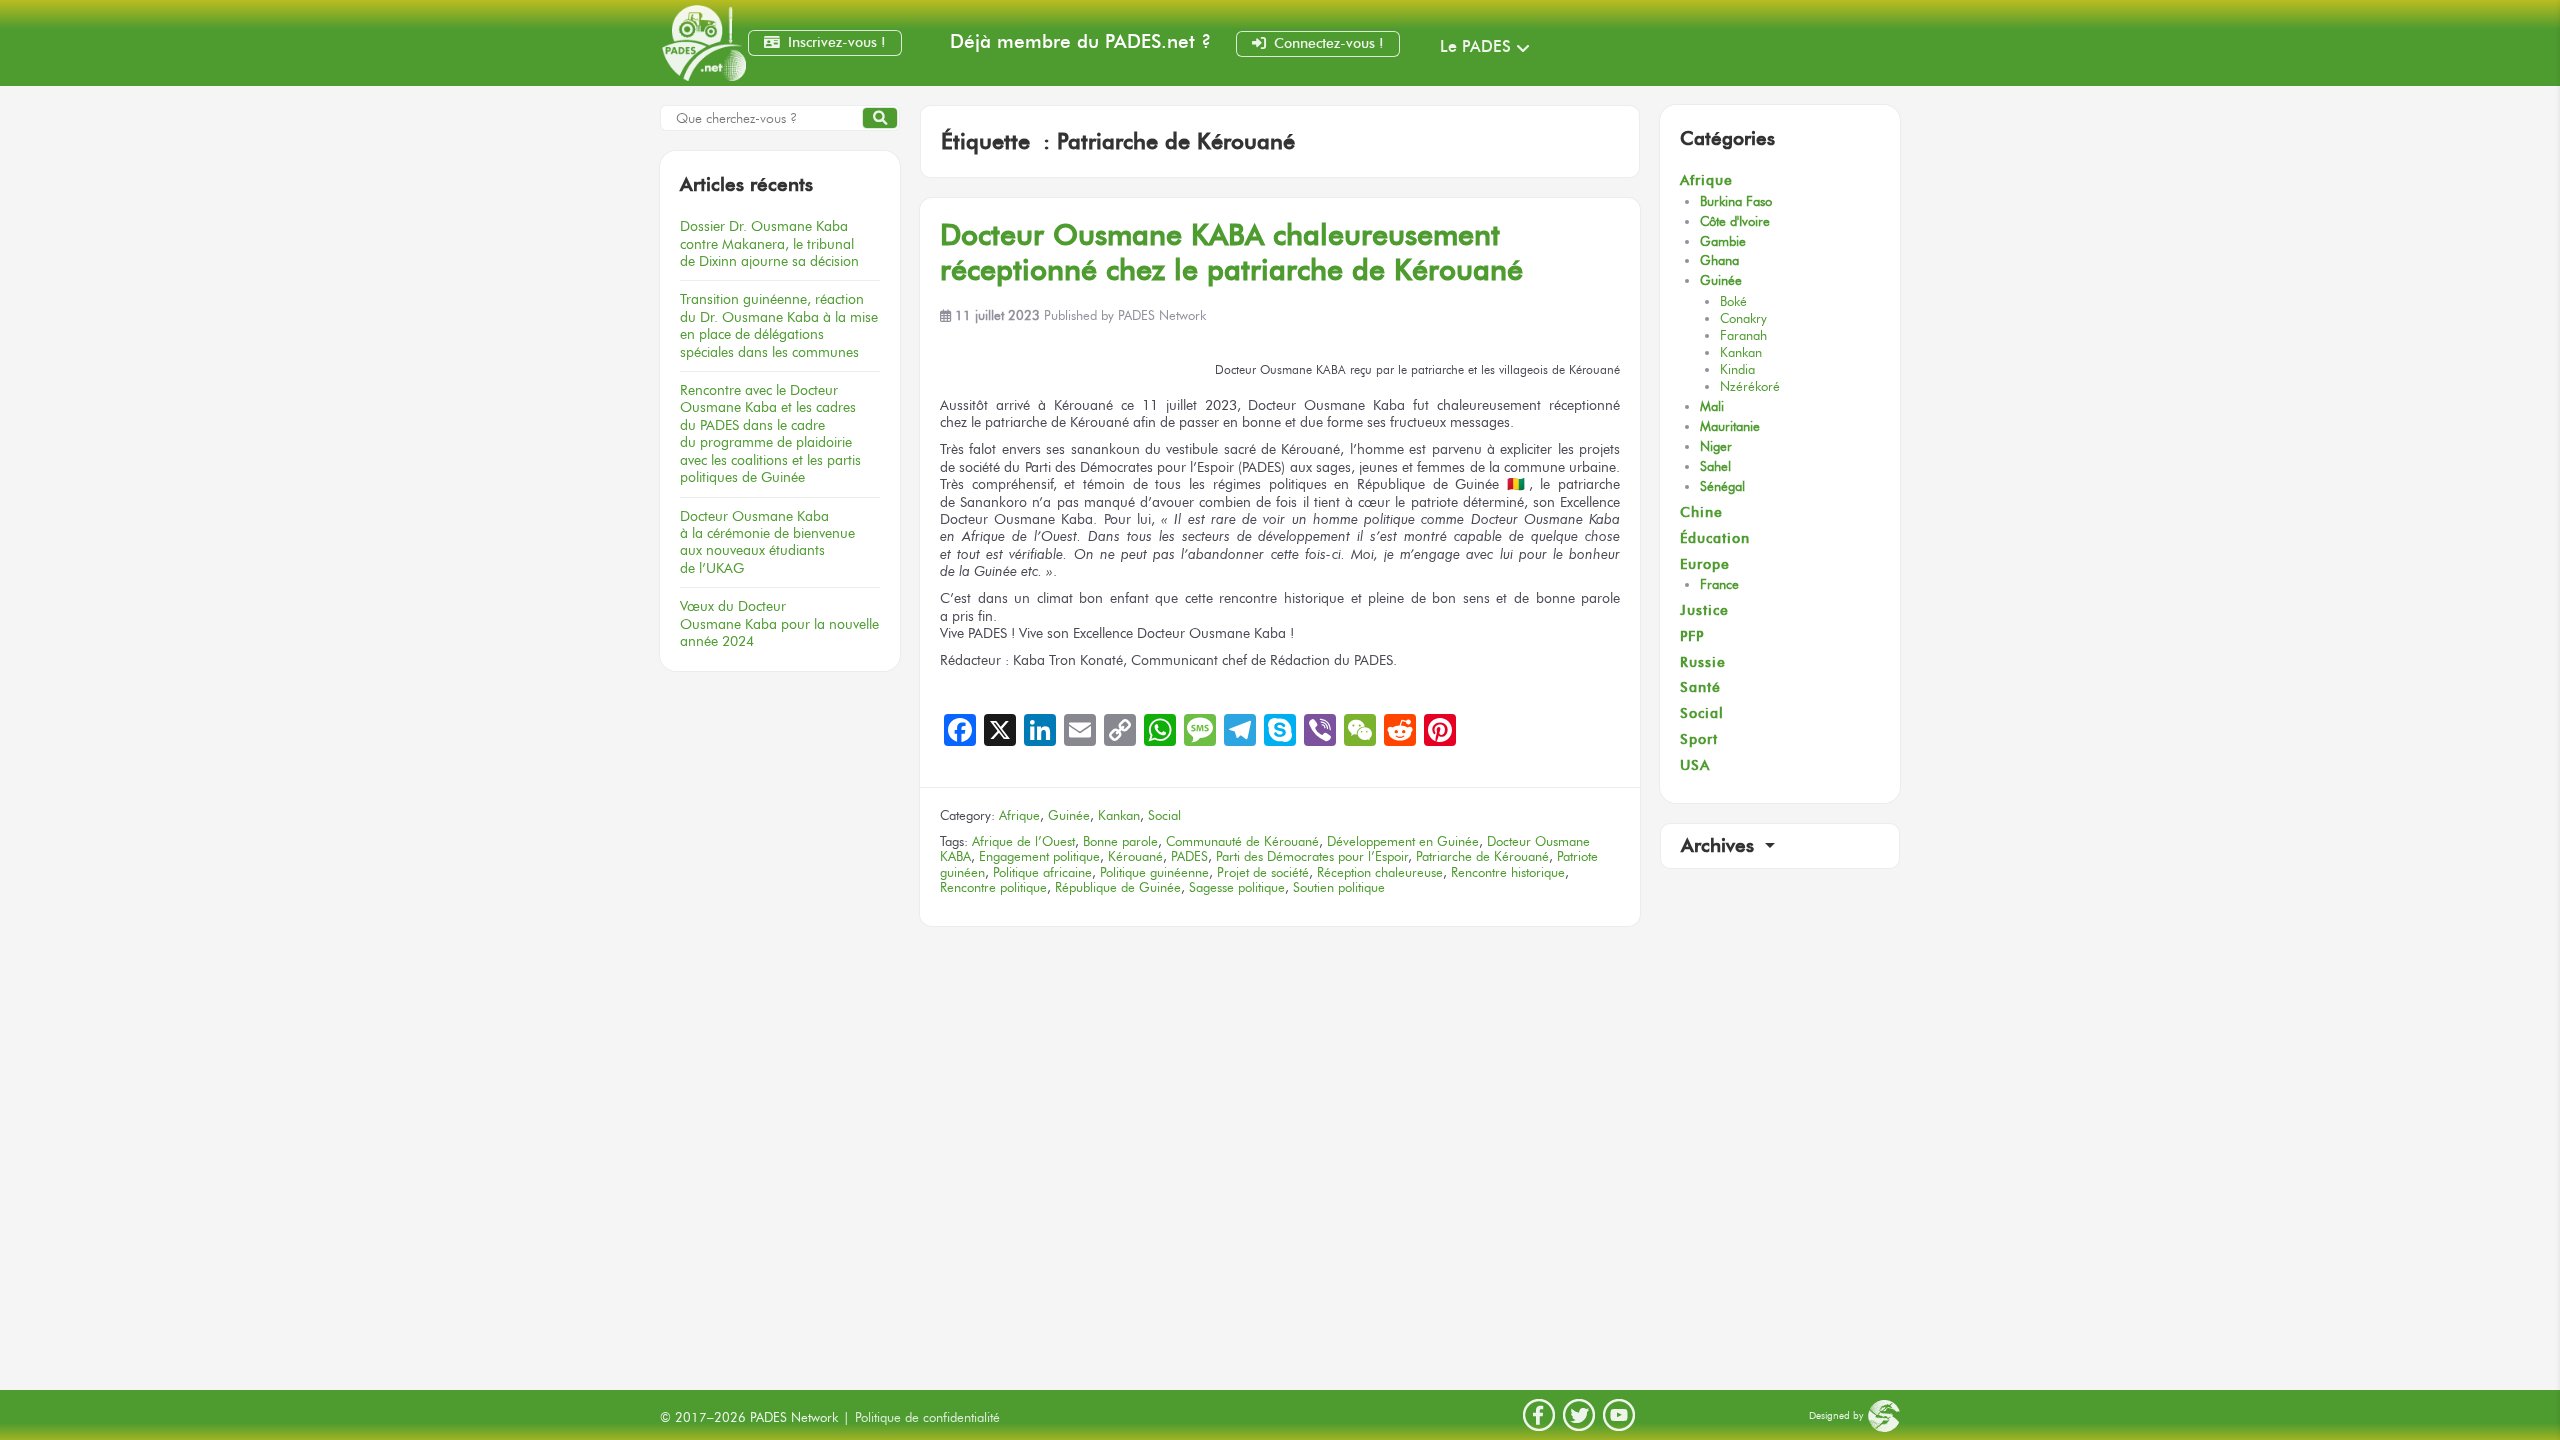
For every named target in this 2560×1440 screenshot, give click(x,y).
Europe (1705, 564)
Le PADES (1475, 46)
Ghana (1719, 260)
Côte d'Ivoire (1735, 221)
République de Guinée (1118, 887)
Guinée (1069, 815)
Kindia (1737, 369)
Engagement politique (1039, 856)
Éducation (1715, 538)
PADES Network (1162, 315)
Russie (1703, 662)
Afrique (1019, 815)
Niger (1716, 446)
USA (1695, 765)
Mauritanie (1730, 426)
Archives (1720, 845)
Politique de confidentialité (927, 1417)
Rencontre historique (1508, 872)
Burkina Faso (1736, 201)
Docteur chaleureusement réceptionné (1231, 252)
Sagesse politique (1237, 887)
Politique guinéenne (1154, 872)
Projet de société (1263, 872)
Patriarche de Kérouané (1482, 856)
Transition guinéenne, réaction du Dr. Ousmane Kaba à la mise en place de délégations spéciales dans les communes (779, 325)
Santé (1700, 687)
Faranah (1743, 335)
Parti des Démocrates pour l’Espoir (1312, 856)
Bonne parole (1120, 841)
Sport (1699, 739)
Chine (1701, 512)
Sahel (1715, 466)
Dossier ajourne (769, 243)
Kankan (1119, 815)
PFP (1692, 636)
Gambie (1723, 241)
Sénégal (1722, 486)
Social (1164, 815)
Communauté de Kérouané (1242, 841)
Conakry (1743, 318)
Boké (1733, 301)
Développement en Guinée (1403, 841)
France (1719, 584)
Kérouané (1135, 856)
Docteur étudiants (767, 542)
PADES (1189, 856)
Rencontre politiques (770, 433)
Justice (1704, 610)
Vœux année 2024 (779, 623)
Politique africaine (1042, 872)
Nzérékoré (1750, 386)
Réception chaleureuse (1380, 872)
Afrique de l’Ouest (1023, 841)
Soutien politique (1339, 887)
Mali (1712, 406)
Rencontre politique (993, 887)
